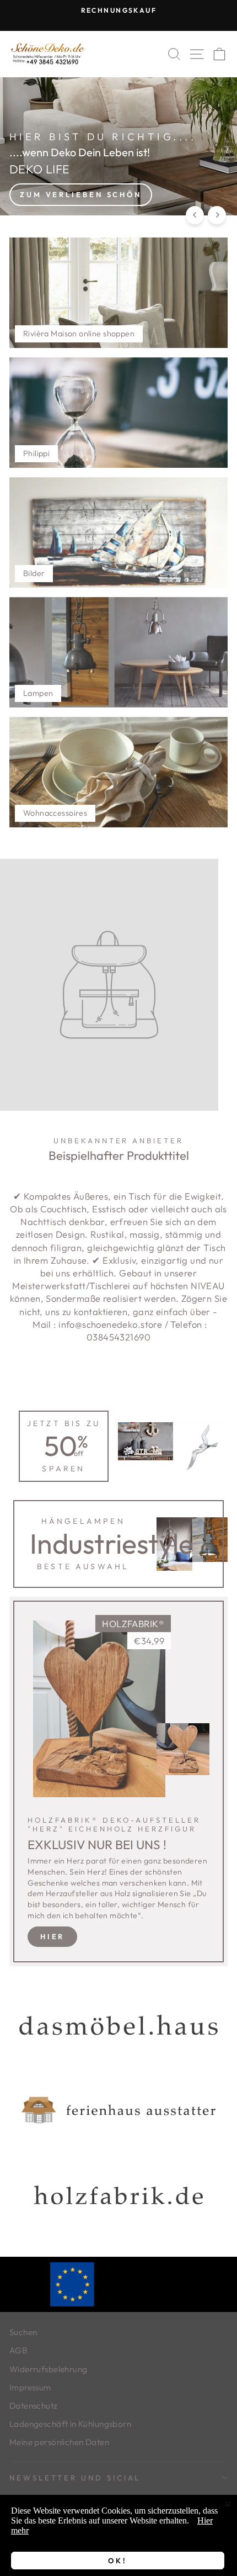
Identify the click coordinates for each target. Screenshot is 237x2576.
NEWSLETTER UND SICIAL (75, 2478)
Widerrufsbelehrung (48, 2369)
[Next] (217, 215)
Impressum (30, 2387)
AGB (18, 2350)
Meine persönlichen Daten (59, 2442)
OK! (118, 2561)
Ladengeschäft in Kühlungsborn (70, 2424)
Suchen (23, 2332)
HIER (53, 1936)
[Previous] (195, 215)
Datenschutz (34, 2406)
